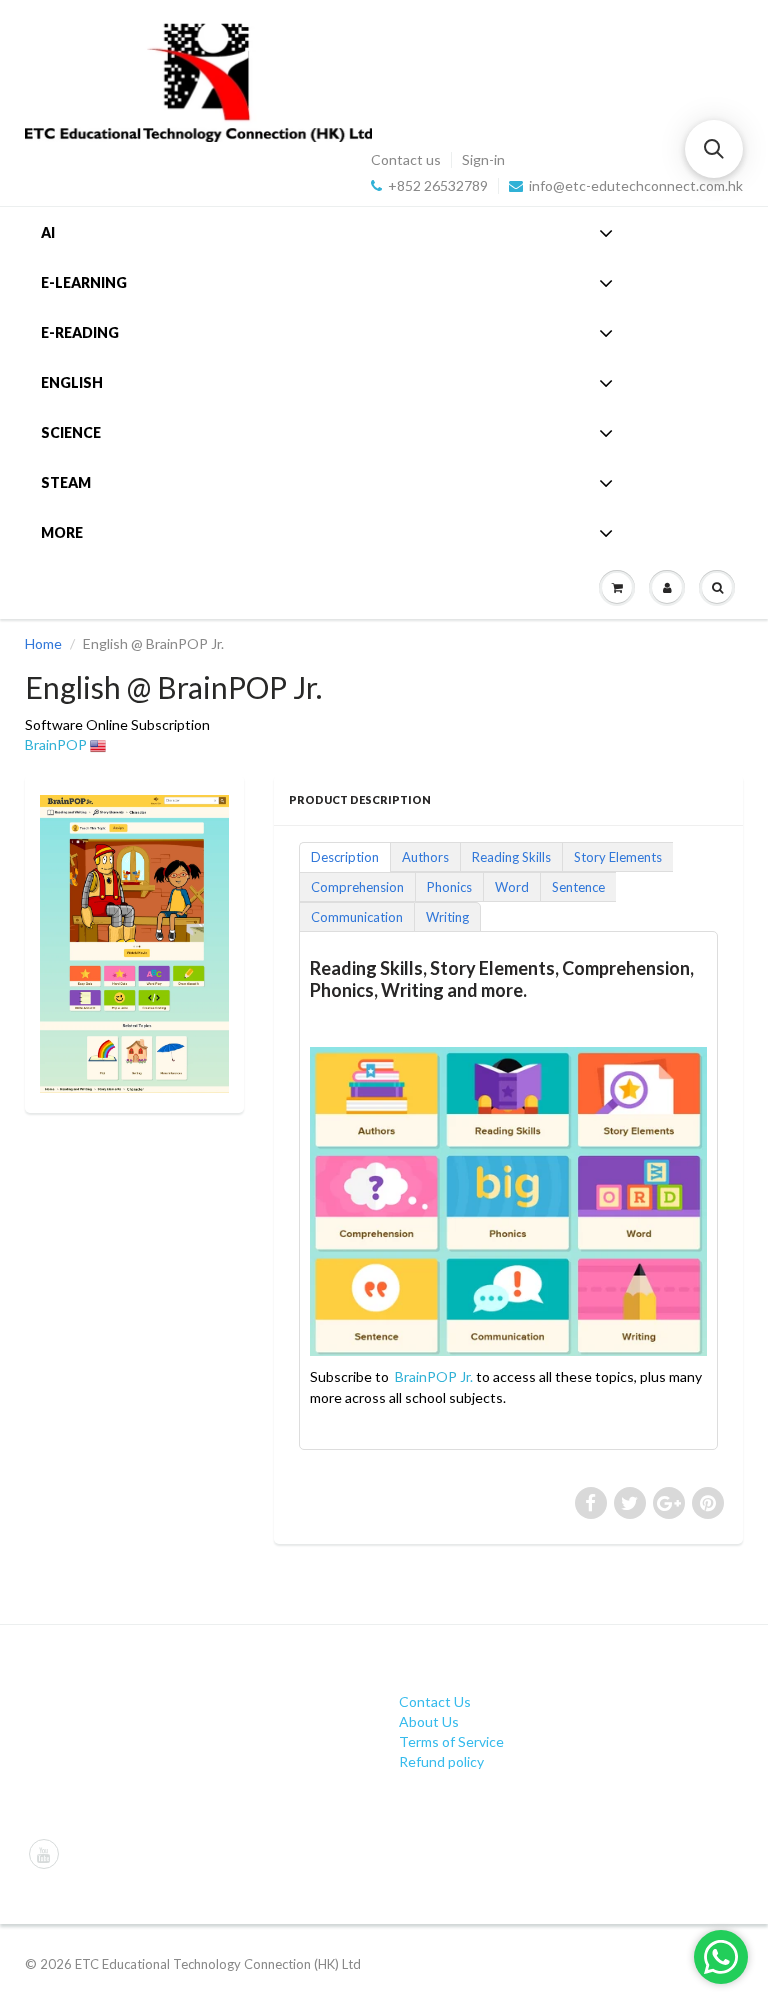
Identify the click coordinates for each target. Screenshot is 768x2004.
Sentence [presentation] (578, 887)
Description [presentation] (345, 857)
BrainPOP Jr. (434, 1376)
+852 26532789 (438, 186)
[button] (714, 149)
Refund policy (441, 1761)
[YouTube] (44, 1854)
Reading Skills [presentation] (511, 857)
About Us (429, 1721)
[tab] (344, 856)
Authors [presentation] (425, 857)
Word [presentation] (512, 887)
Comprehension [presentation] (357, 887)
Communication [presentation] (357, 917)
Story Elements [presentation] (618, 857)
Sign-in (483, 160)
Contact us (406, 160)
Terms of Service (451, 1741)
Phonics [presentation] (449, 887)
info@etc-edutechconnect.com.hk (636, 186)
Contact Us (435, 1701)
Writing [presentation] (447, 917)
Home (43, 643)
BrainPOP (56, 744)
